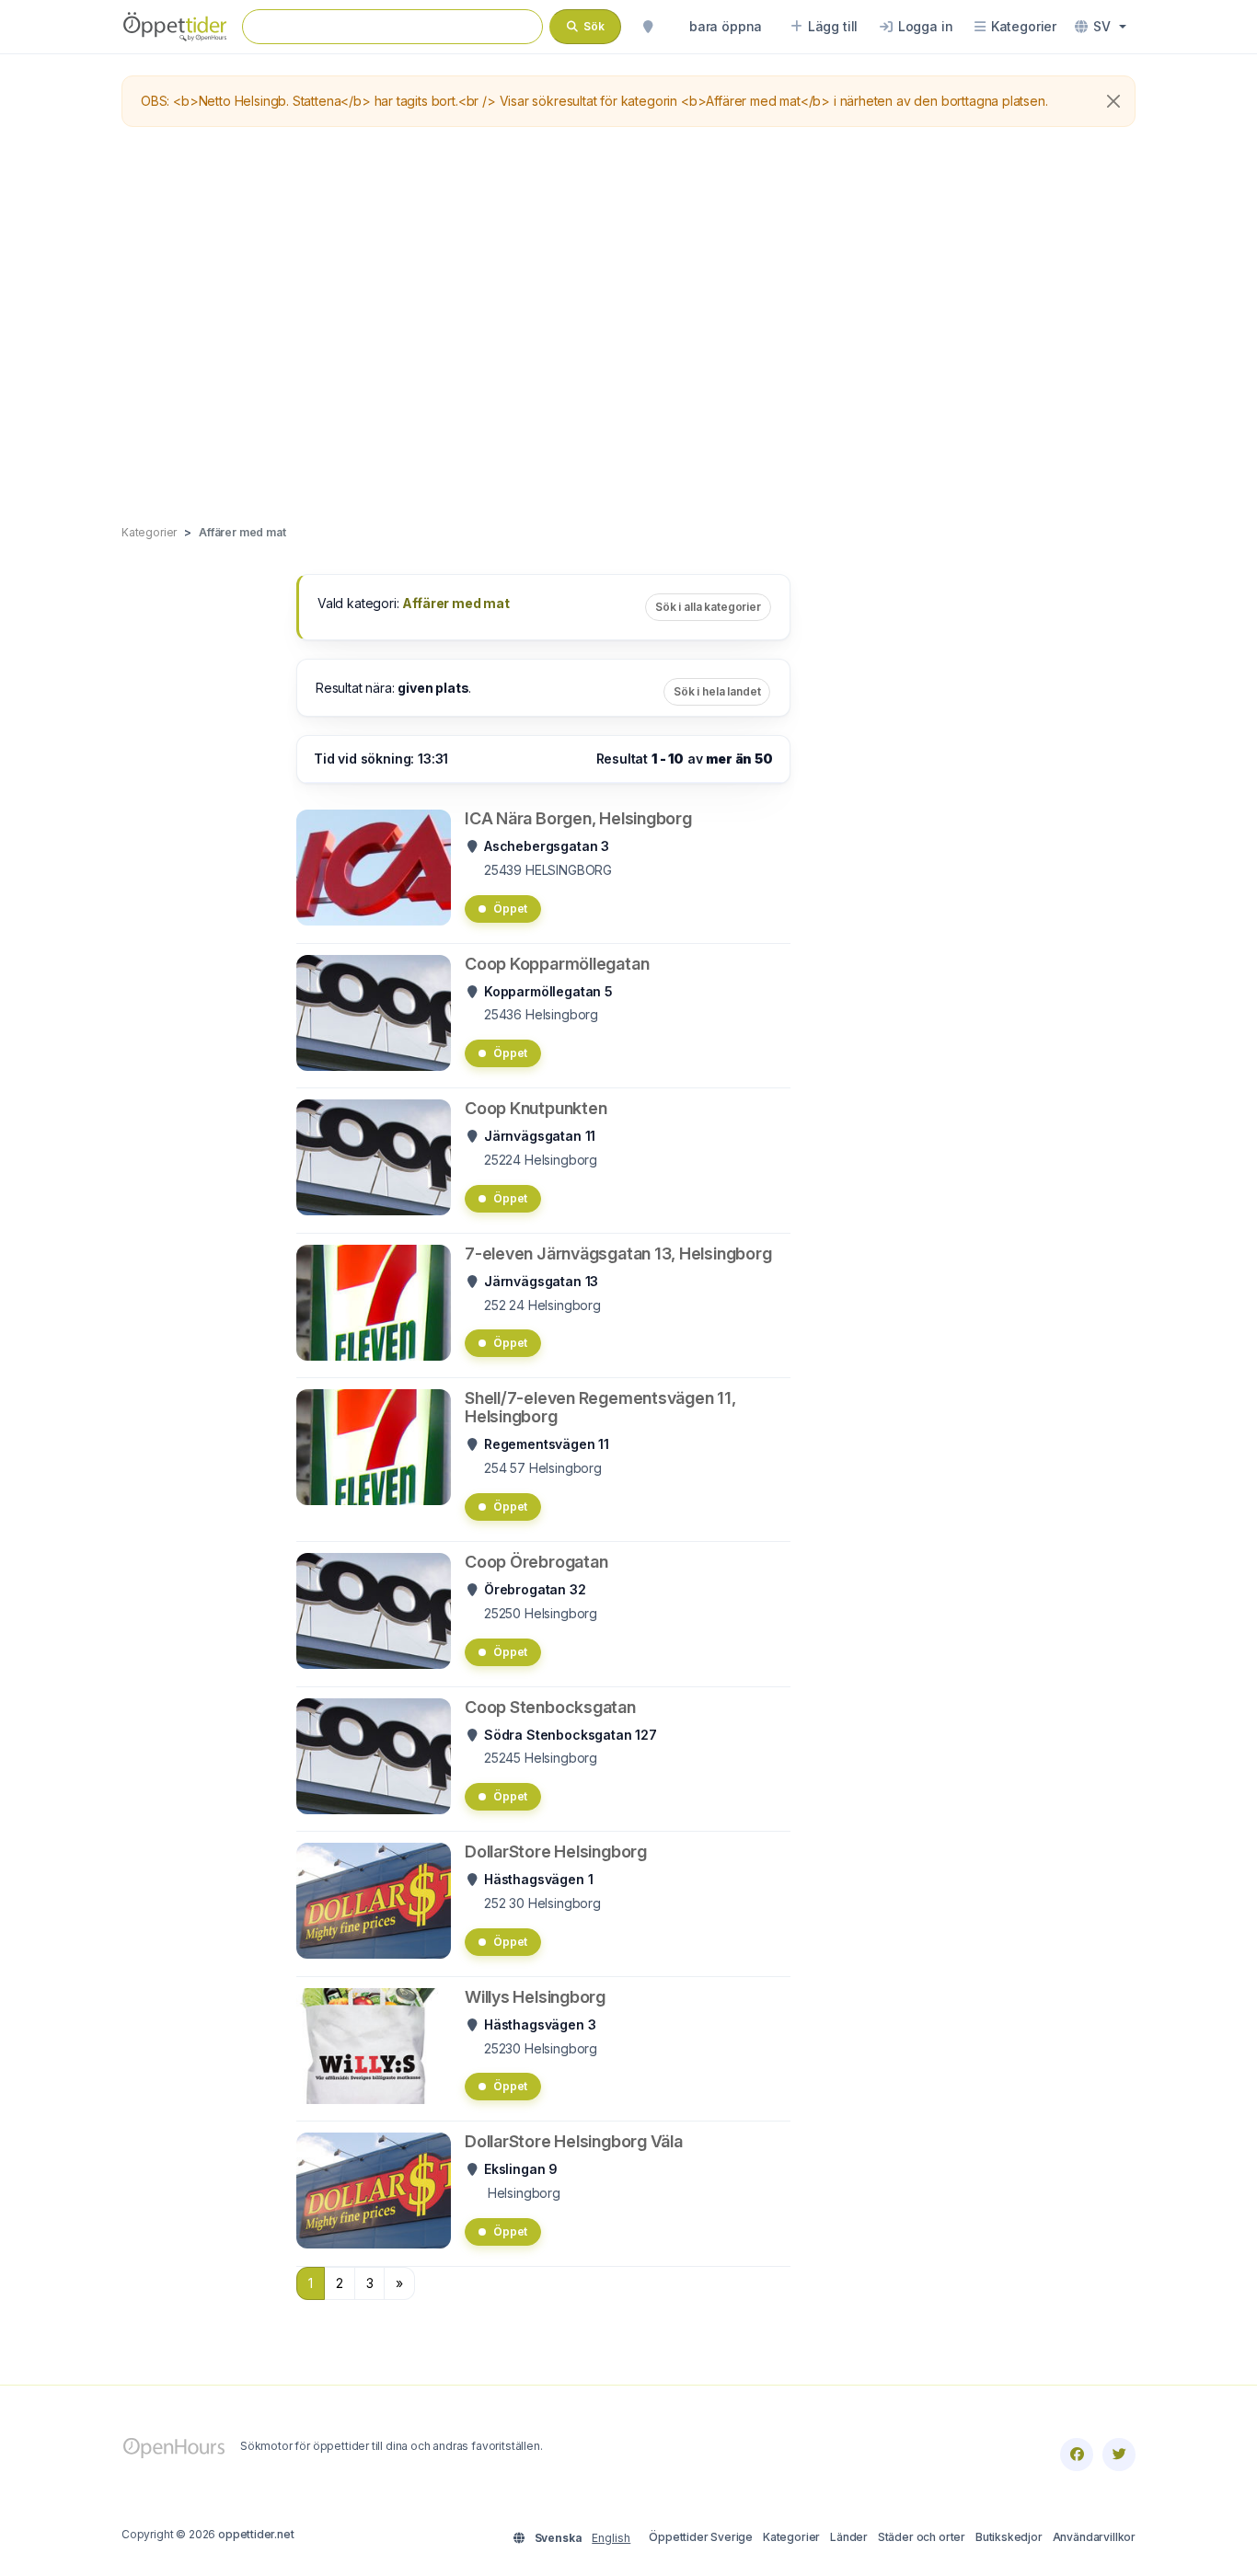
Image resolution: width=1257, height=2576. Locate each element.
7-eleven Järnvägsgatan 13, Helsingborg (618, 1253)
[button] (1101, 27)
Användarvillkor (1094, 2537)
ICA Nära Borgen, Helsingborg (578, 818)
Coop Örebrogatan (536, 1562)
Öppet (510, 908)
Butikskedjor (1009, 2537)
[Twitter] (1119, 2455)
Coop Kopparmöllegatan (557, 964)
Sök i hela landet (717, 691)
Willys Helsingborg (535, 1997)
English (611, 2538)
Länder (849, 2537)
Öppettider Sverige (701, 2537)
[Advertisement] (628, 327)
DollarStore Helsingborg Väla (574, 2141)
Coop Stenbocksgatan (550, 1707)
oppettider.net (256, 2534)
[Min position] (648, 27)
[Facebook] (1077, 2455)
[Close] (1113, 101)
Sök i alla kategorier (708, 607)
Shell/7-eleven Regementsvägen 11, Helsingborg (600, 1407)
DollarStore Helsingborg (556, 1851)
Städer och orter (922, 2537)
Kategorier (791, 2537)
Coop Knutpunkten (536, 1108)
